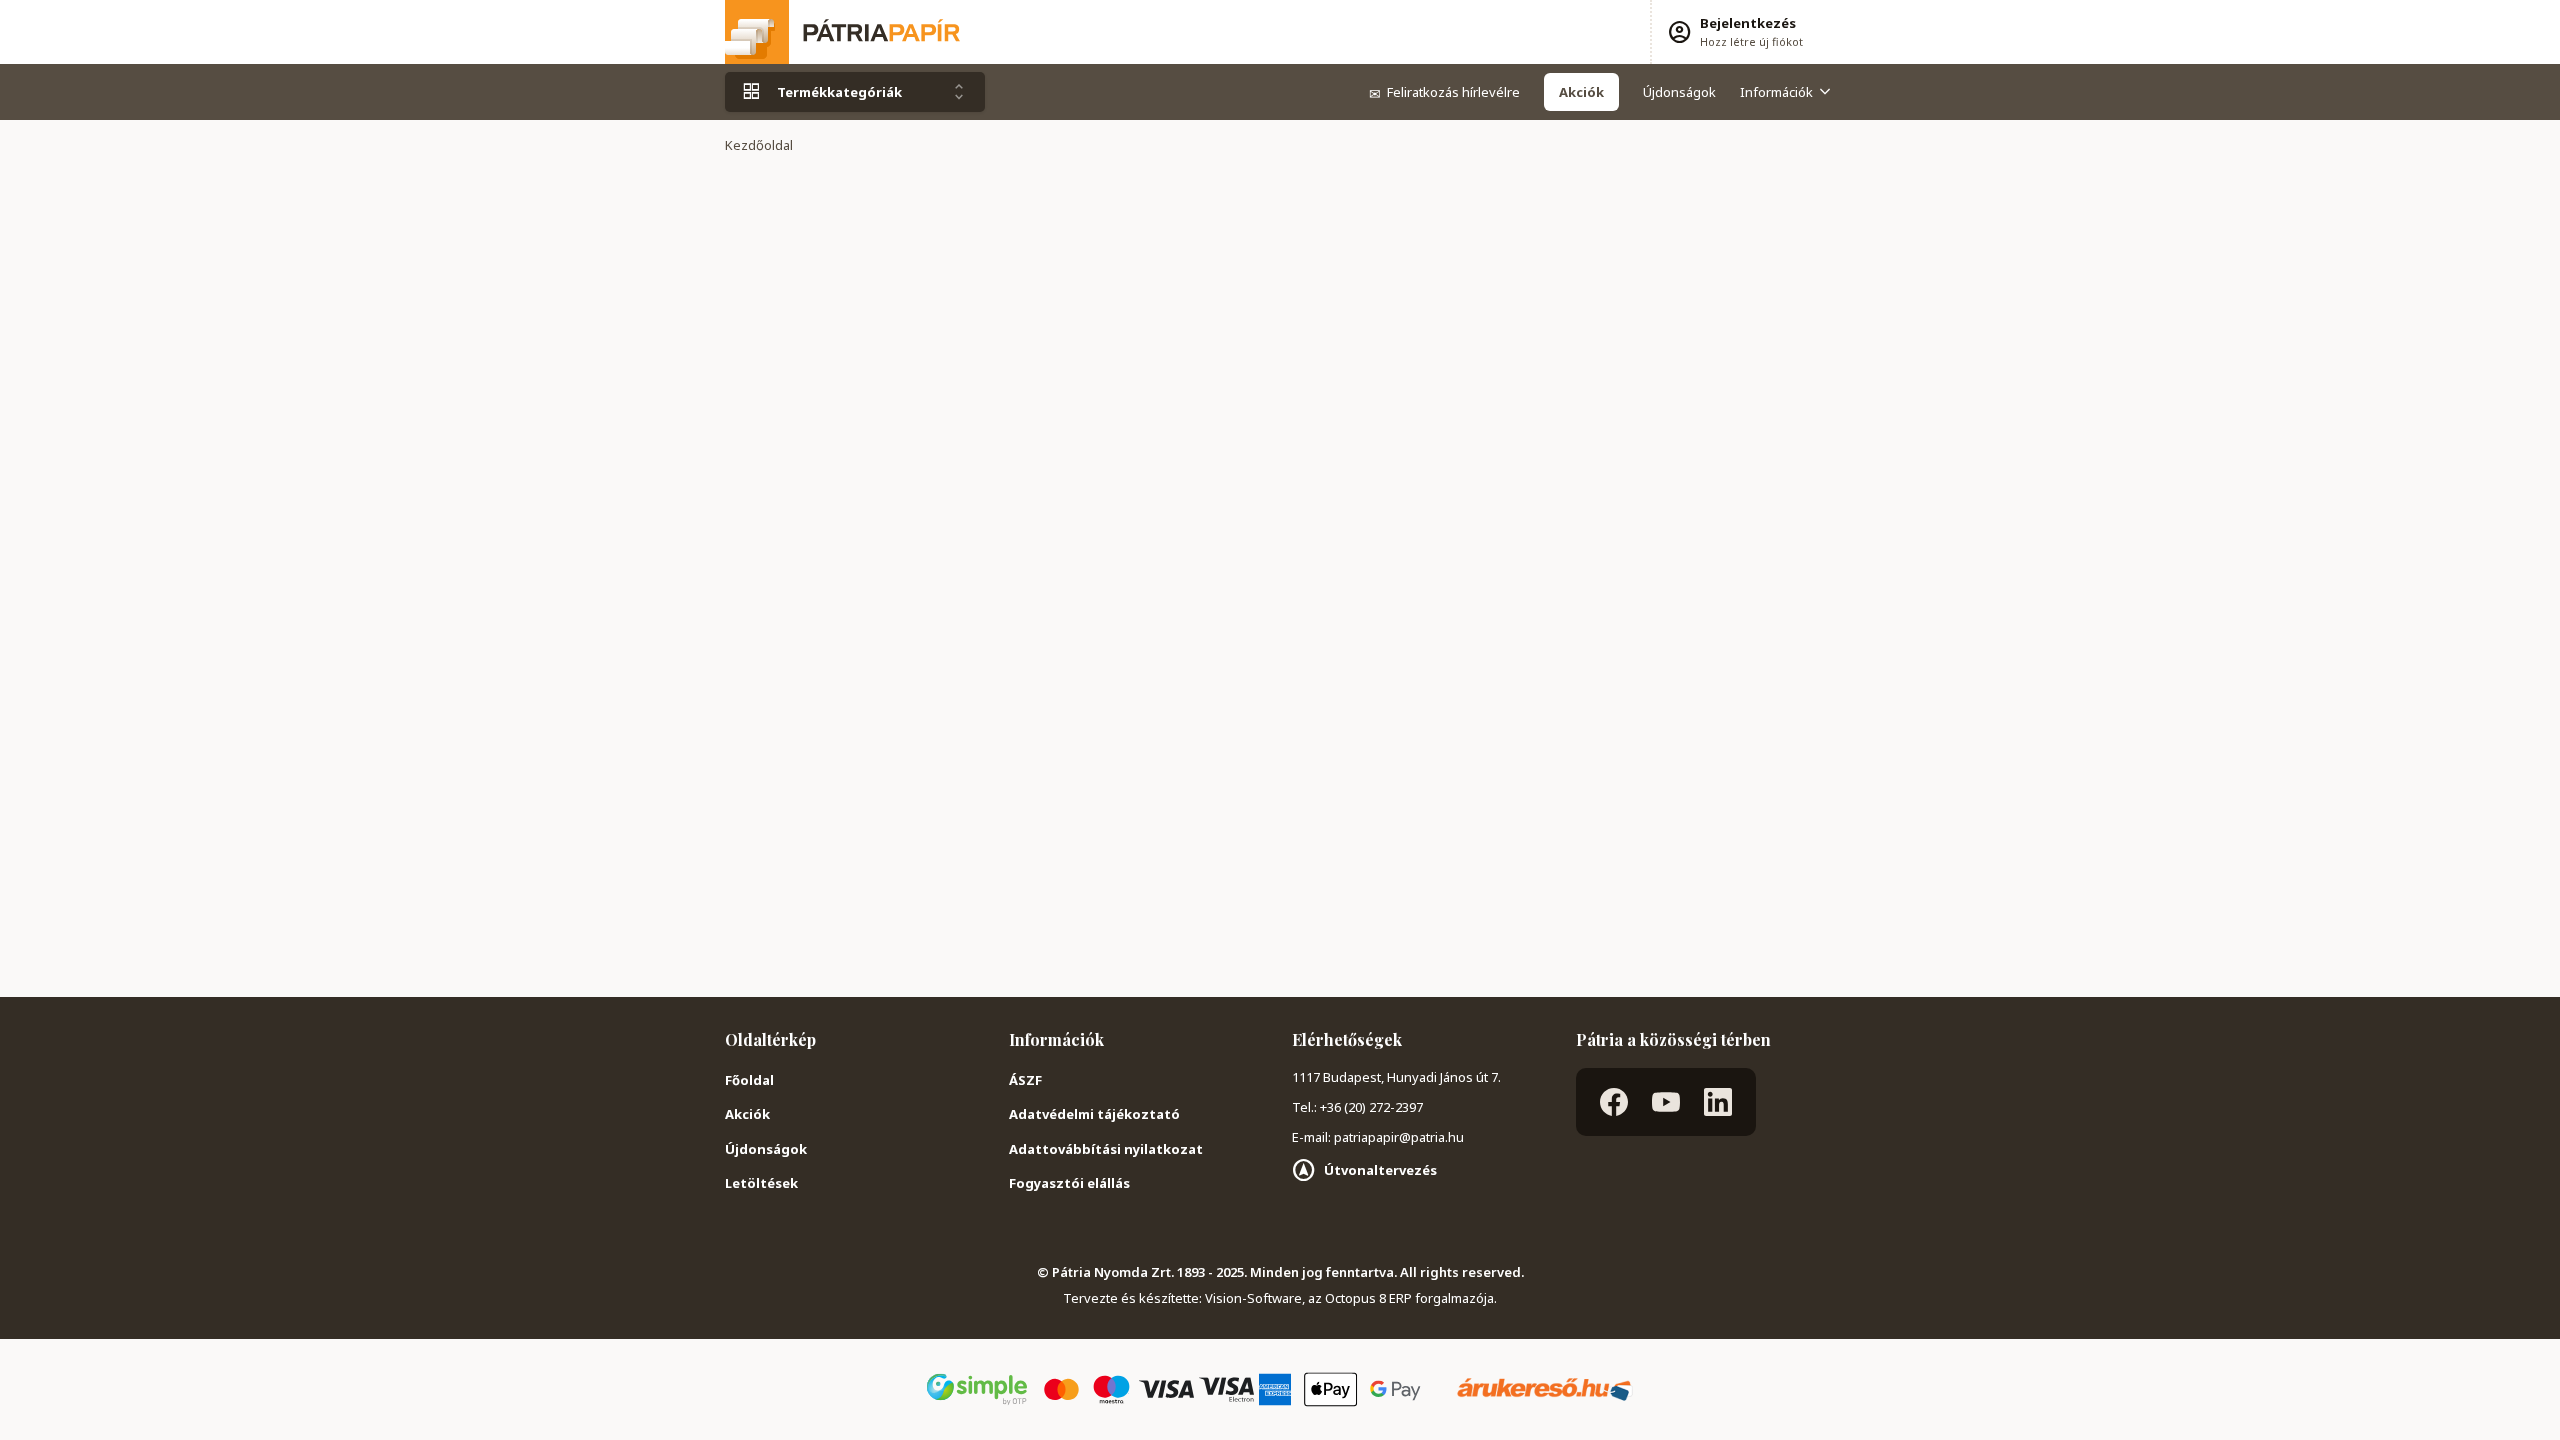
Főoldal (749, 1080)
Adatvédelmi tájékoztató (1094, 1114)
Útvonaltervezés (1380, 1170)
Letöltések (761, 1183)
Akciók (747, 1114)
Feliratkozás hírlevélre (1444, 92)
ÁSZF (1025, 1080)
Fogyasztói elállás (1069, 1183)
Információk (1776, 92)
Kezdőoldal (759, 145)
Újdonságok (1679, 92)
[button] (1734, 32)
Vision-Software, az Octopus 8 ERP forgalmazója (1349, 1298)
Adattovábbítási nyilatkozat (1106, 1149)
